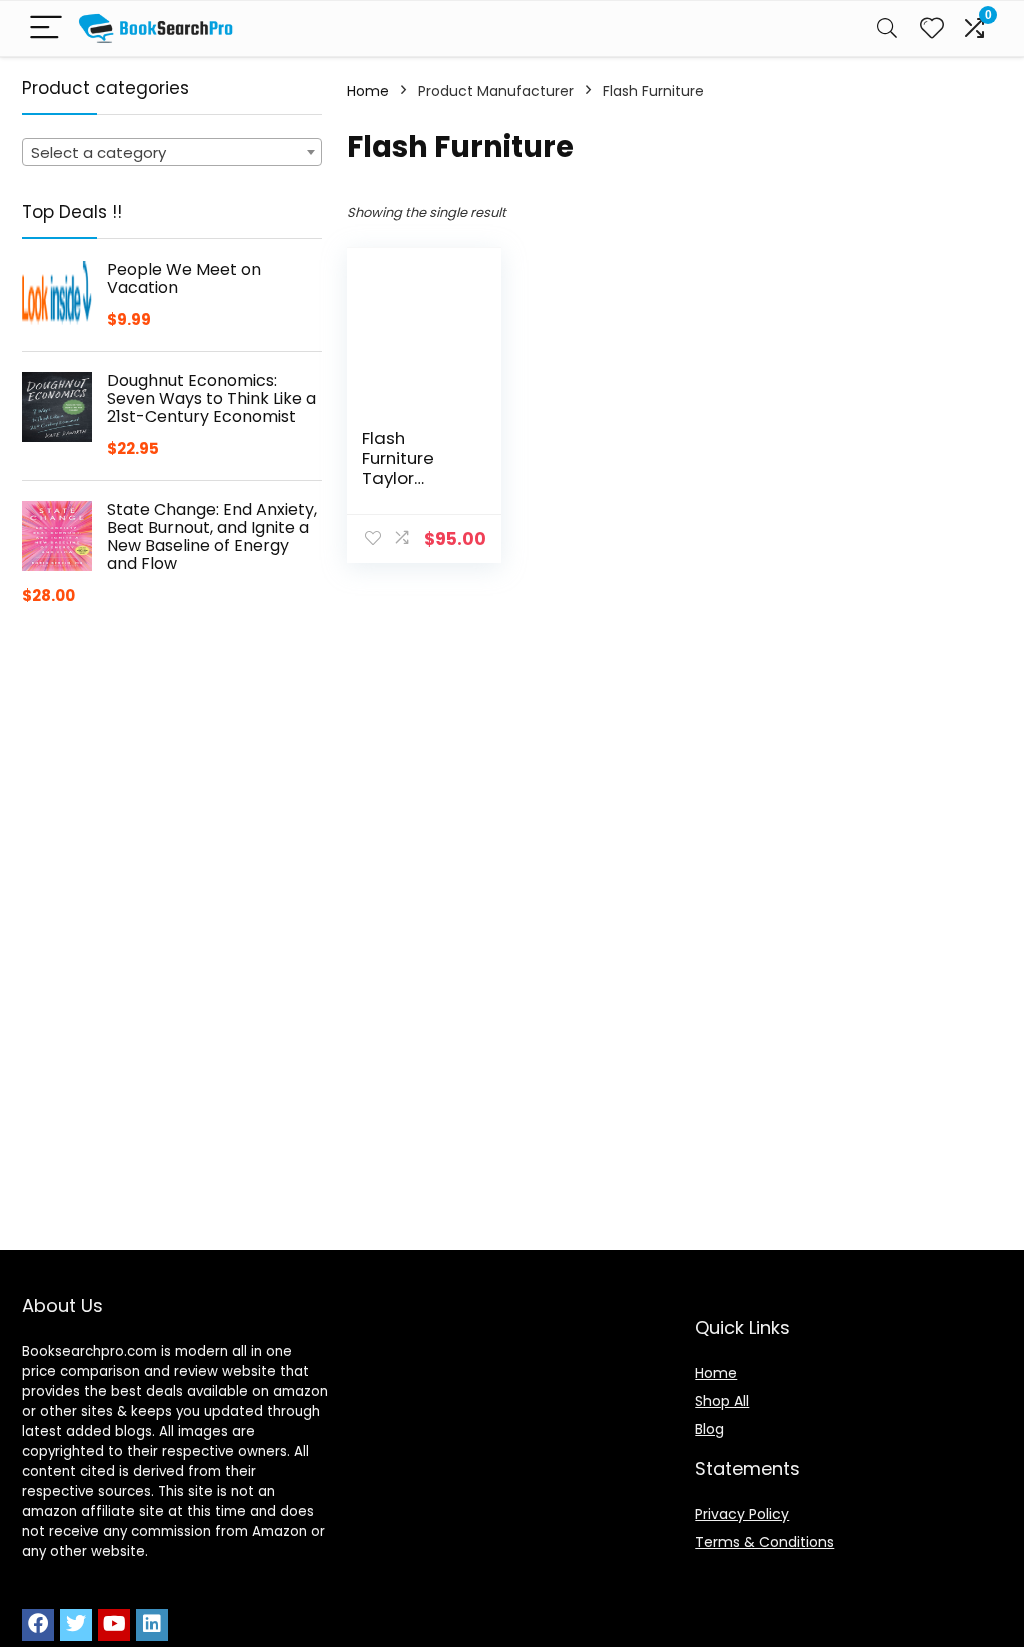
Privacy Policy (742, 1514)
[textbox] (172, 153)
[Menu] (46, 28)
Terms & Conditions (764, 1542)
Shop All (722, 1401)
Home (368, 91)
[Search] (887, 28)
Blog (709, 1429)
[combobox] (172, 152)
